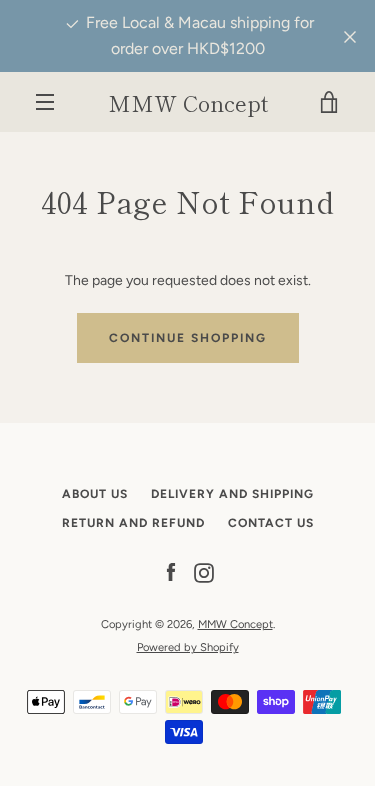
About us (95, 494)
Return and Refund (133, 523)
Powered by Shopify (188, 647)
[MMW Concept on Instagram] (204, 572)
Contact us (271, 523)
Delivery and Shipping (232, 494)
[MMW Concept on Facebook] (171, 572)
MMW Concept (188, 102)
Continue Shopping (188, 338)
